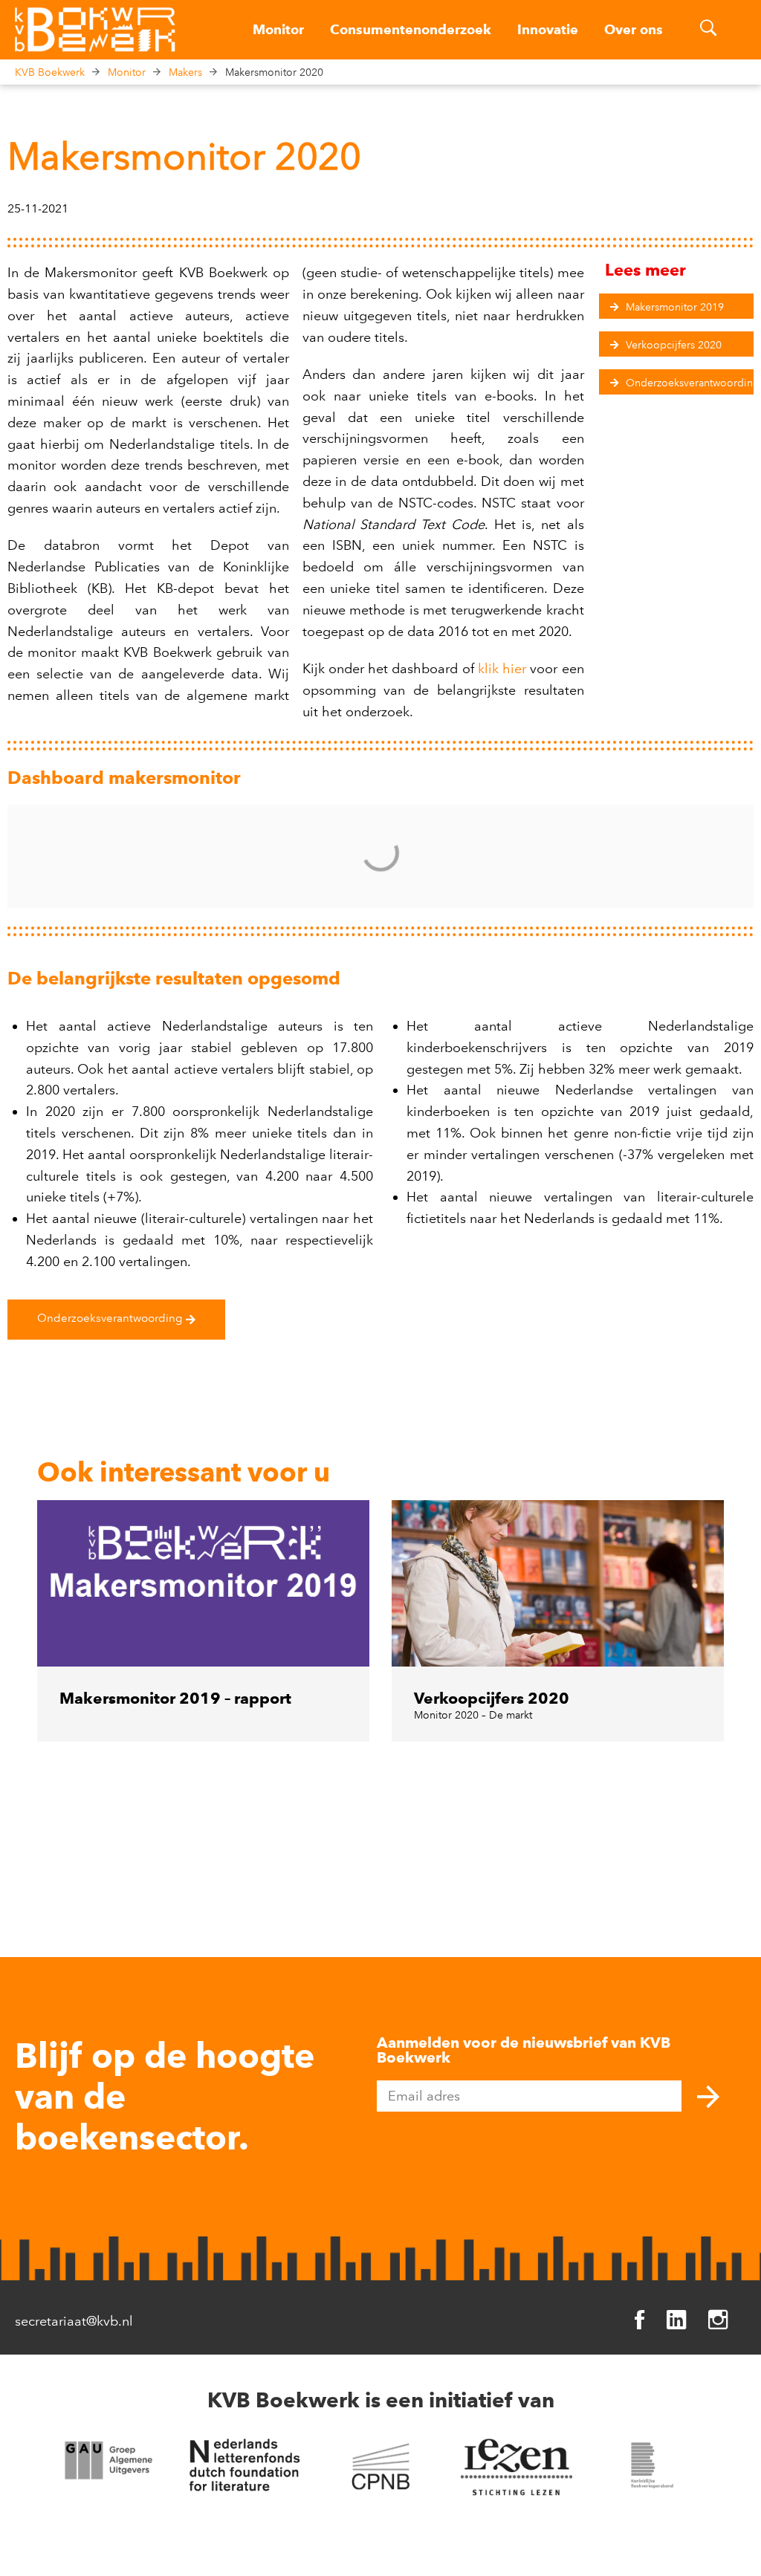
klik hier (502, 669)
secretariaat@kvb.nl (74, 2321)
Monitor (278, 30)
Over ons (634, 30)
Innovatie (548, 30)
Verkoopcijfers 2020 (492, 1698)
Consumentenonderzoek (411, 30)
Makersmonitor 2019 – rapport (175, 1698)
